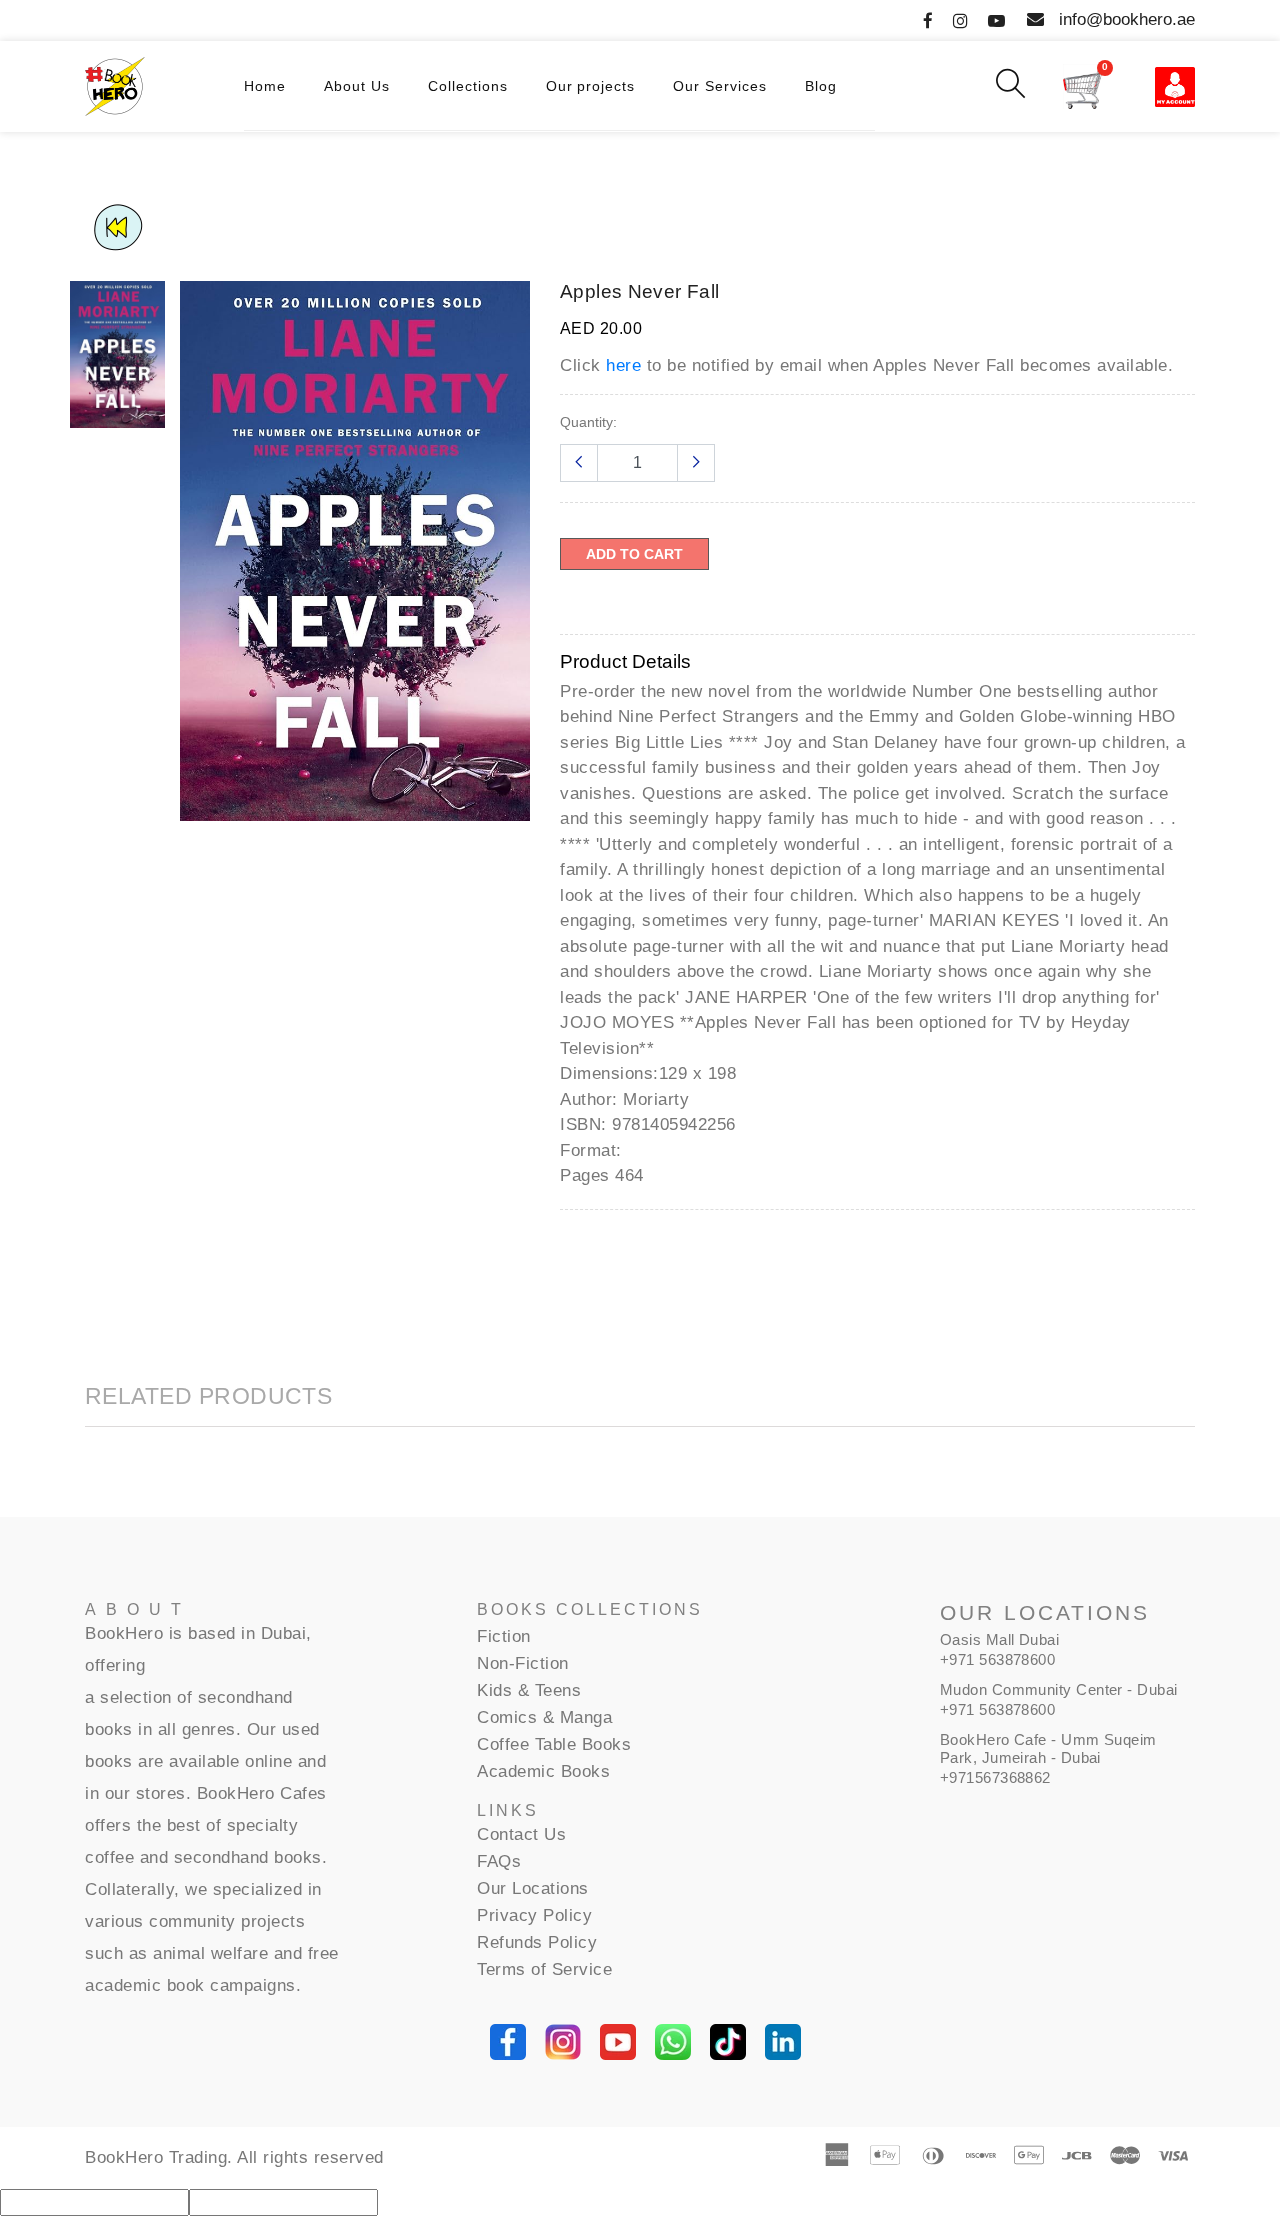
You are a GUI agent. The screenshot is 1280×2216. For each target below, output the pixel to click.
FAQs (499, 1861)
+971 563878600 (997, 1659)
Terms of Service (544, 1969)
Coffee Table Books (554, 1744)
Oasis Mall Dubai (999, 1639)
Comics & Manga (544, 1717)
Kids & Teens (529, 1690)
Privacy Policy (534, 1915)
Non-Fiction (523, 1663)
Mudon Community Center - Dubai (1059, 1689)
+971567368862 (995, 1777)
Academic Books (543, 1771)
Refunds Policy (537, 1942)
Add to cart (634, 554)
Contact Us (521, 1834)
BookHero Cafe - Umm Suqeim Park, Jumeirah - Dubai (1048, 1748)
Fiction (504, 1636)
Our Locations (533, 1888)
